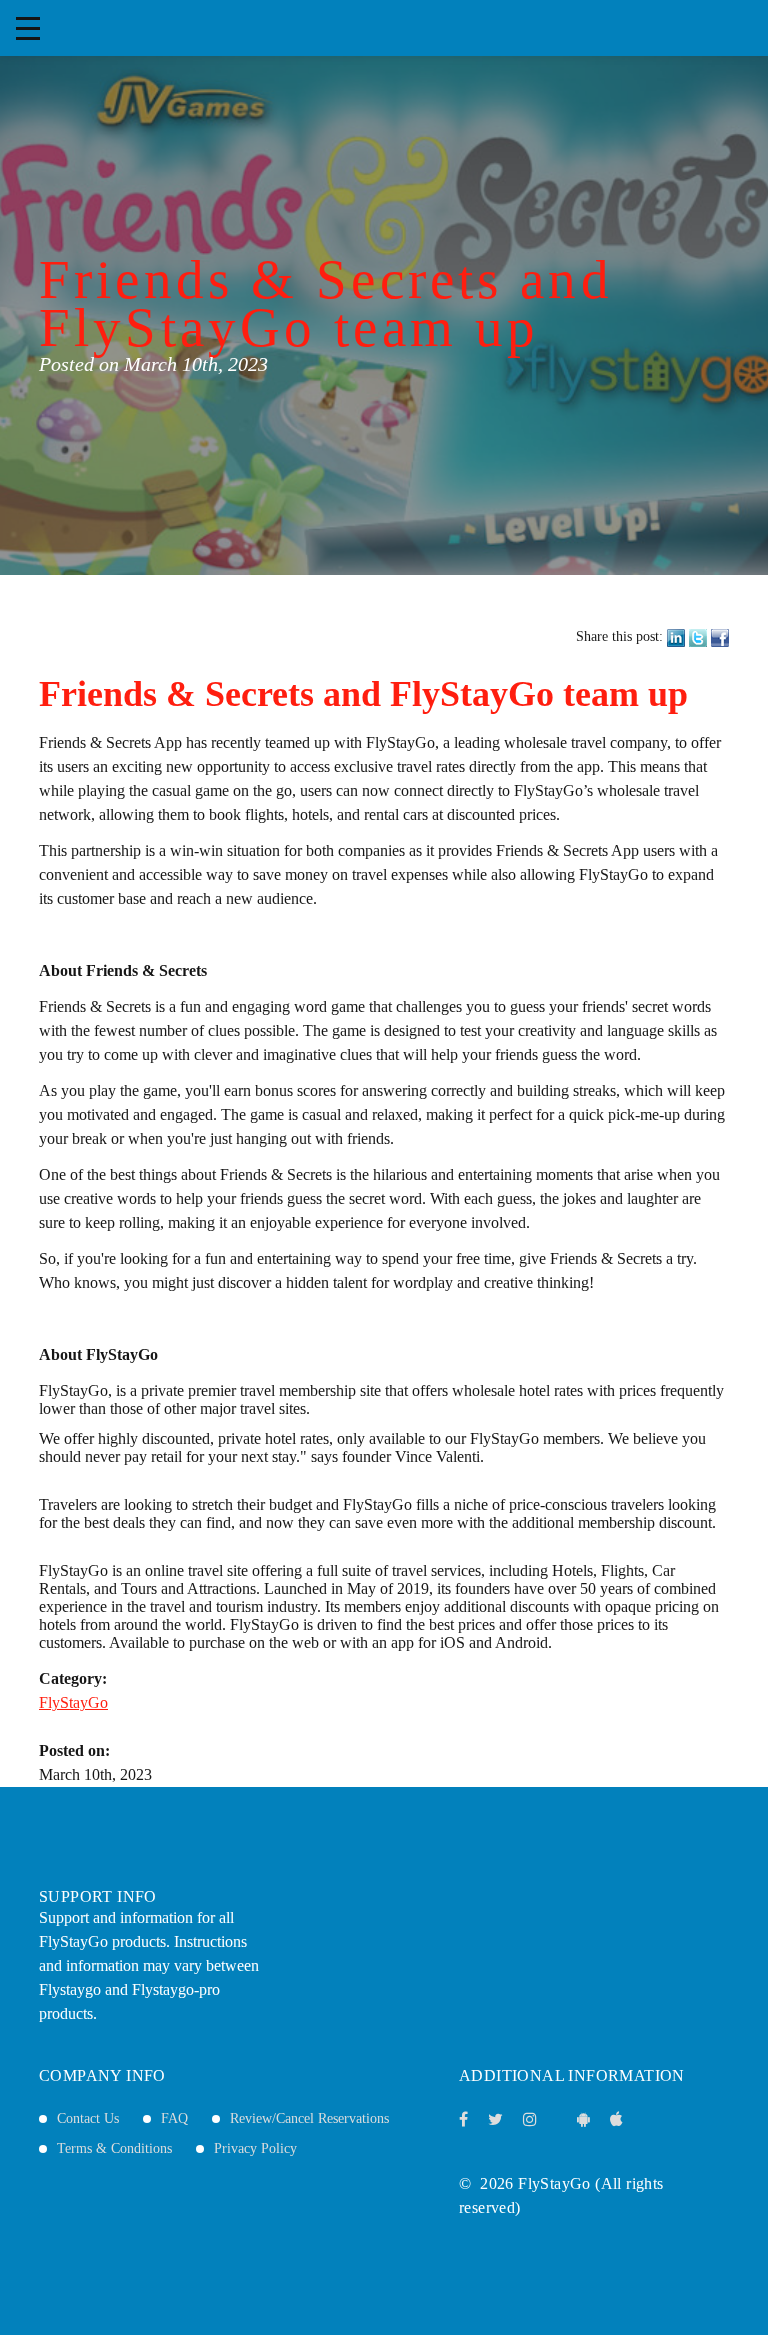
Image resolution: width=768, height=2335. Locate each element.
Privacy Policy (255, 2148)
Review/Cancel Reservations (309, 2118)
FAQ (174, 2118)
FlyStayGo (73, 1702)
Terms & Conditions (114, 2148)
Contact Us (88, 2118)
